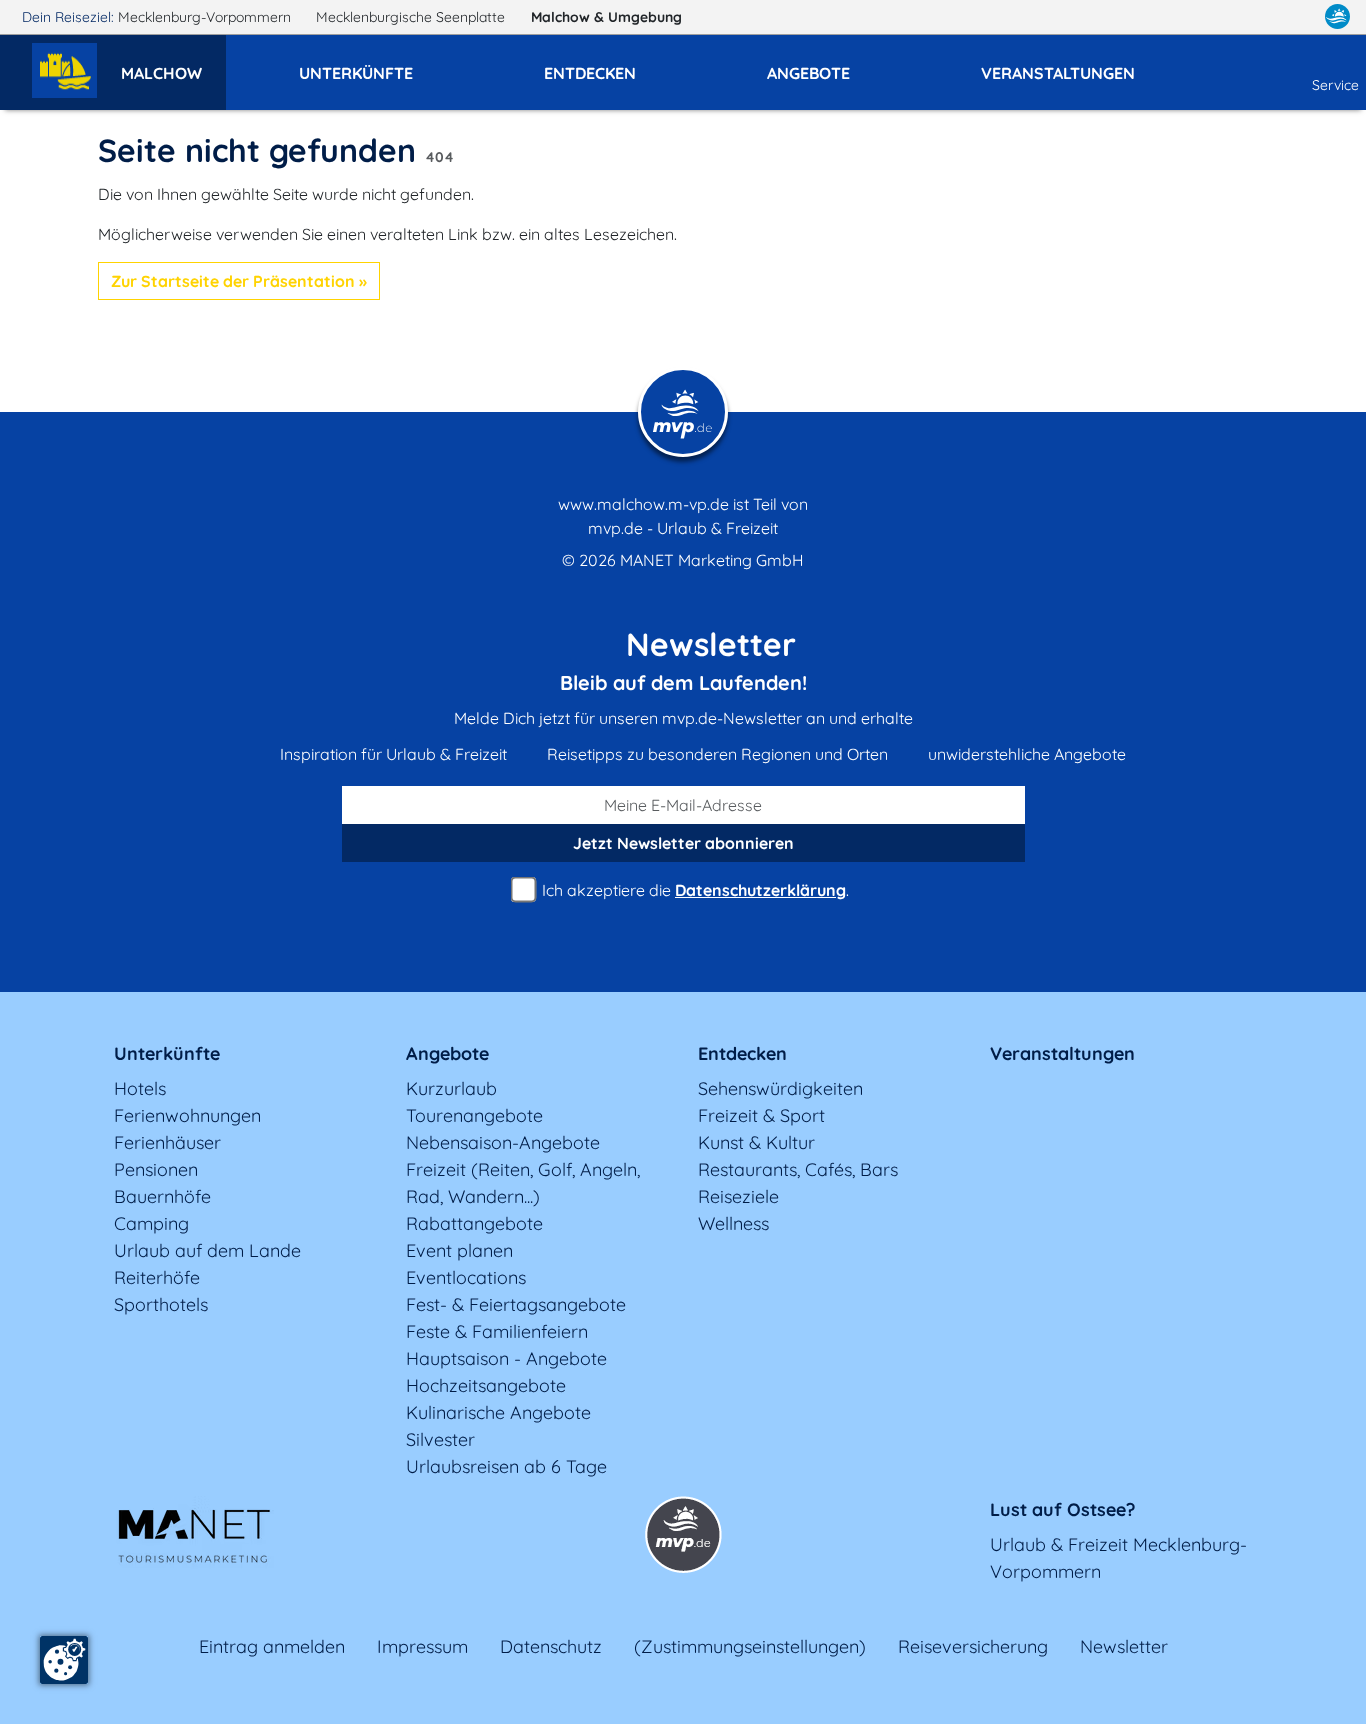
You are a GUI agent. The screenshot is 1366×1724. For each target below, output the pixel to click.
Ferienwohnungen (187, 1115)
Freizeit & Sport (761, 1115)
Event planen (459, 1250)
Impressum (422, 1646)
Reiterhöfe (157, 1277)
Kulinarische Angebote (498, 1412)
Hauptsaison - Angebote (506, 1358)
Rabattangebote (474, 1223)
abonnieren (683, 843)
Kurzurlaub (451, 1088)
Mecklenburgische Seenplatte (412, 17)
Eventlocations (466, 1277)
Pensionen (156, 1169)
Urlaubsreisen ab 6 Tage (506, 1466)
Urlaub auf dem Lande (207, 1250)
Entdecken (742, 1053)
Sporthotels (161, 1304)
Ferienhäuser (167, 1142)
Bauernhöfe (162, 1196)
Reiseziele (738, 1196)
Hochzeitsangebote (486, 1385)
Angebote (447, 1053)
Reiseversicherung (973, 1646)
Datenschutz (551, 1646)
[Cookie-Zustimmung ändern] (64, 1660)
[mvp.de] (1337, 17)
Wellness (733, 1223)
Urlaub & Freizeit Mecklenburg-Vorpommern (1118, 1558)
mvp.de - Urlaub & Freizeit (683, 528)
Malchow (606, 17)
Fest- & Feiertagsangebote (516, 1304)
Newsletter (1124, 1646)
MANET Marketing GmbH (712, 560)
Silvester (440, 1439)
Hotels (140, 1088)
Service (1335, 85)
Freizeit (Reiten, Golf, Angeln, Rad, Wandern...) (523, 1183)
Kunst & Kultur (756, 1142)
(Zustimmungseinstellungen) (750, 1646)
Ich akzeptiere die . (693, 890)
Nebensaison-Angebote (503, 1142)
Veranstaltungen (1062, 1053)
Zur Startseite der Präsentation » (239, 281)
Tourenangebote (474, 1115)
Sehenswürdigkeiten (780, 1088)
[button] (173, 64)
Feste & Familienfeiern (497, 1331)
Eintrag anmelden (272, 1646)
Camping (151, 1223)
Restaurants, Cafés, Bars (798, 1169)
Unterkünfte (167, 1053)
